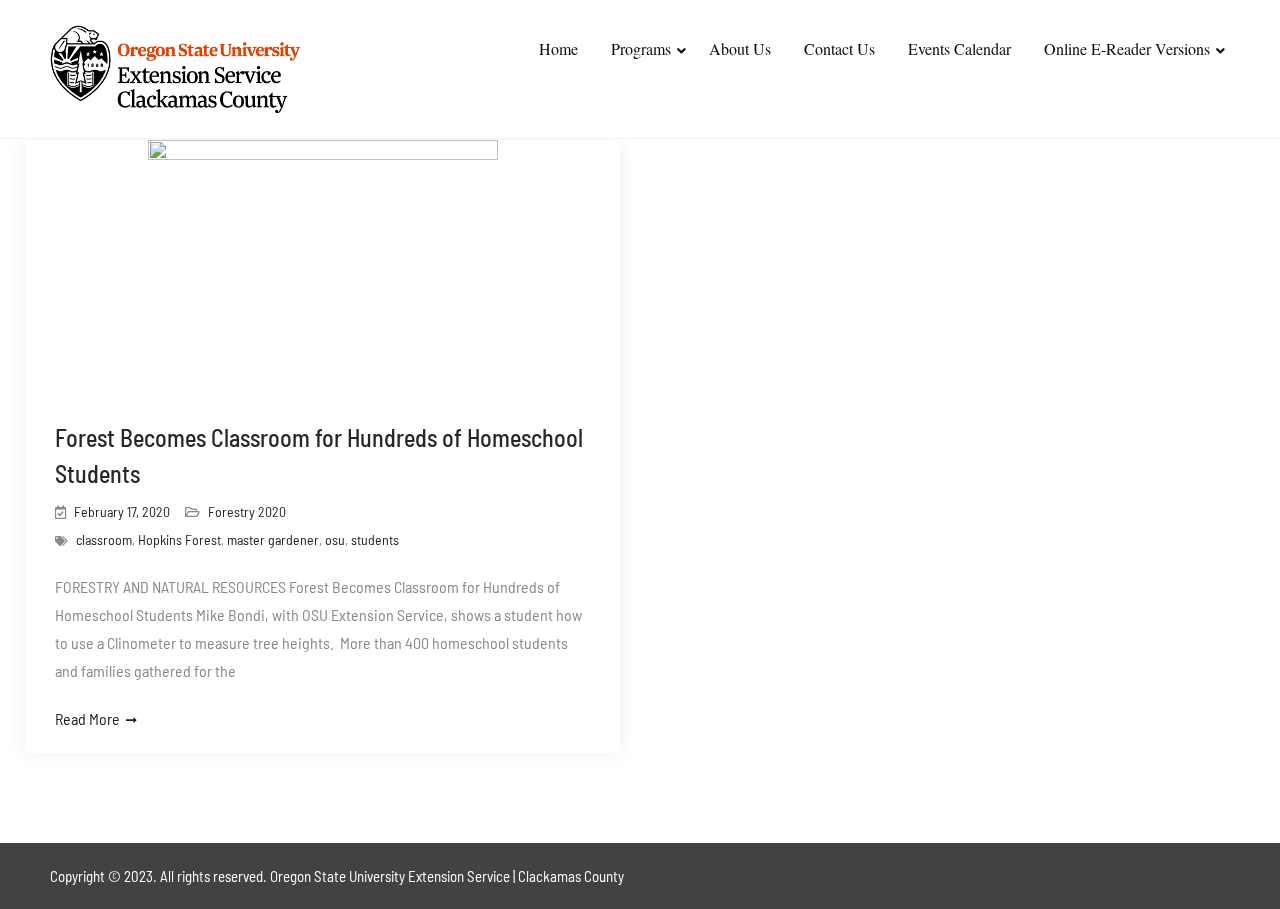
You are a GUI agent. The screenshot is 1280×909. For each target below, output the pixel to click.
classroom (104, 539)
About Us (740, 48)
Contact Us (839, 48)
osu (335, 539)
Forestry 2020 (247, 511)
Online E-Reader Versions (1127, 48)
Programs (641, 48)
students (375, 539)
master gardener (273, 539)
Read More (87, 718)
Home (558, 48)
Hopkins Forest (179, 539)
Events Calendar (959, 48)
